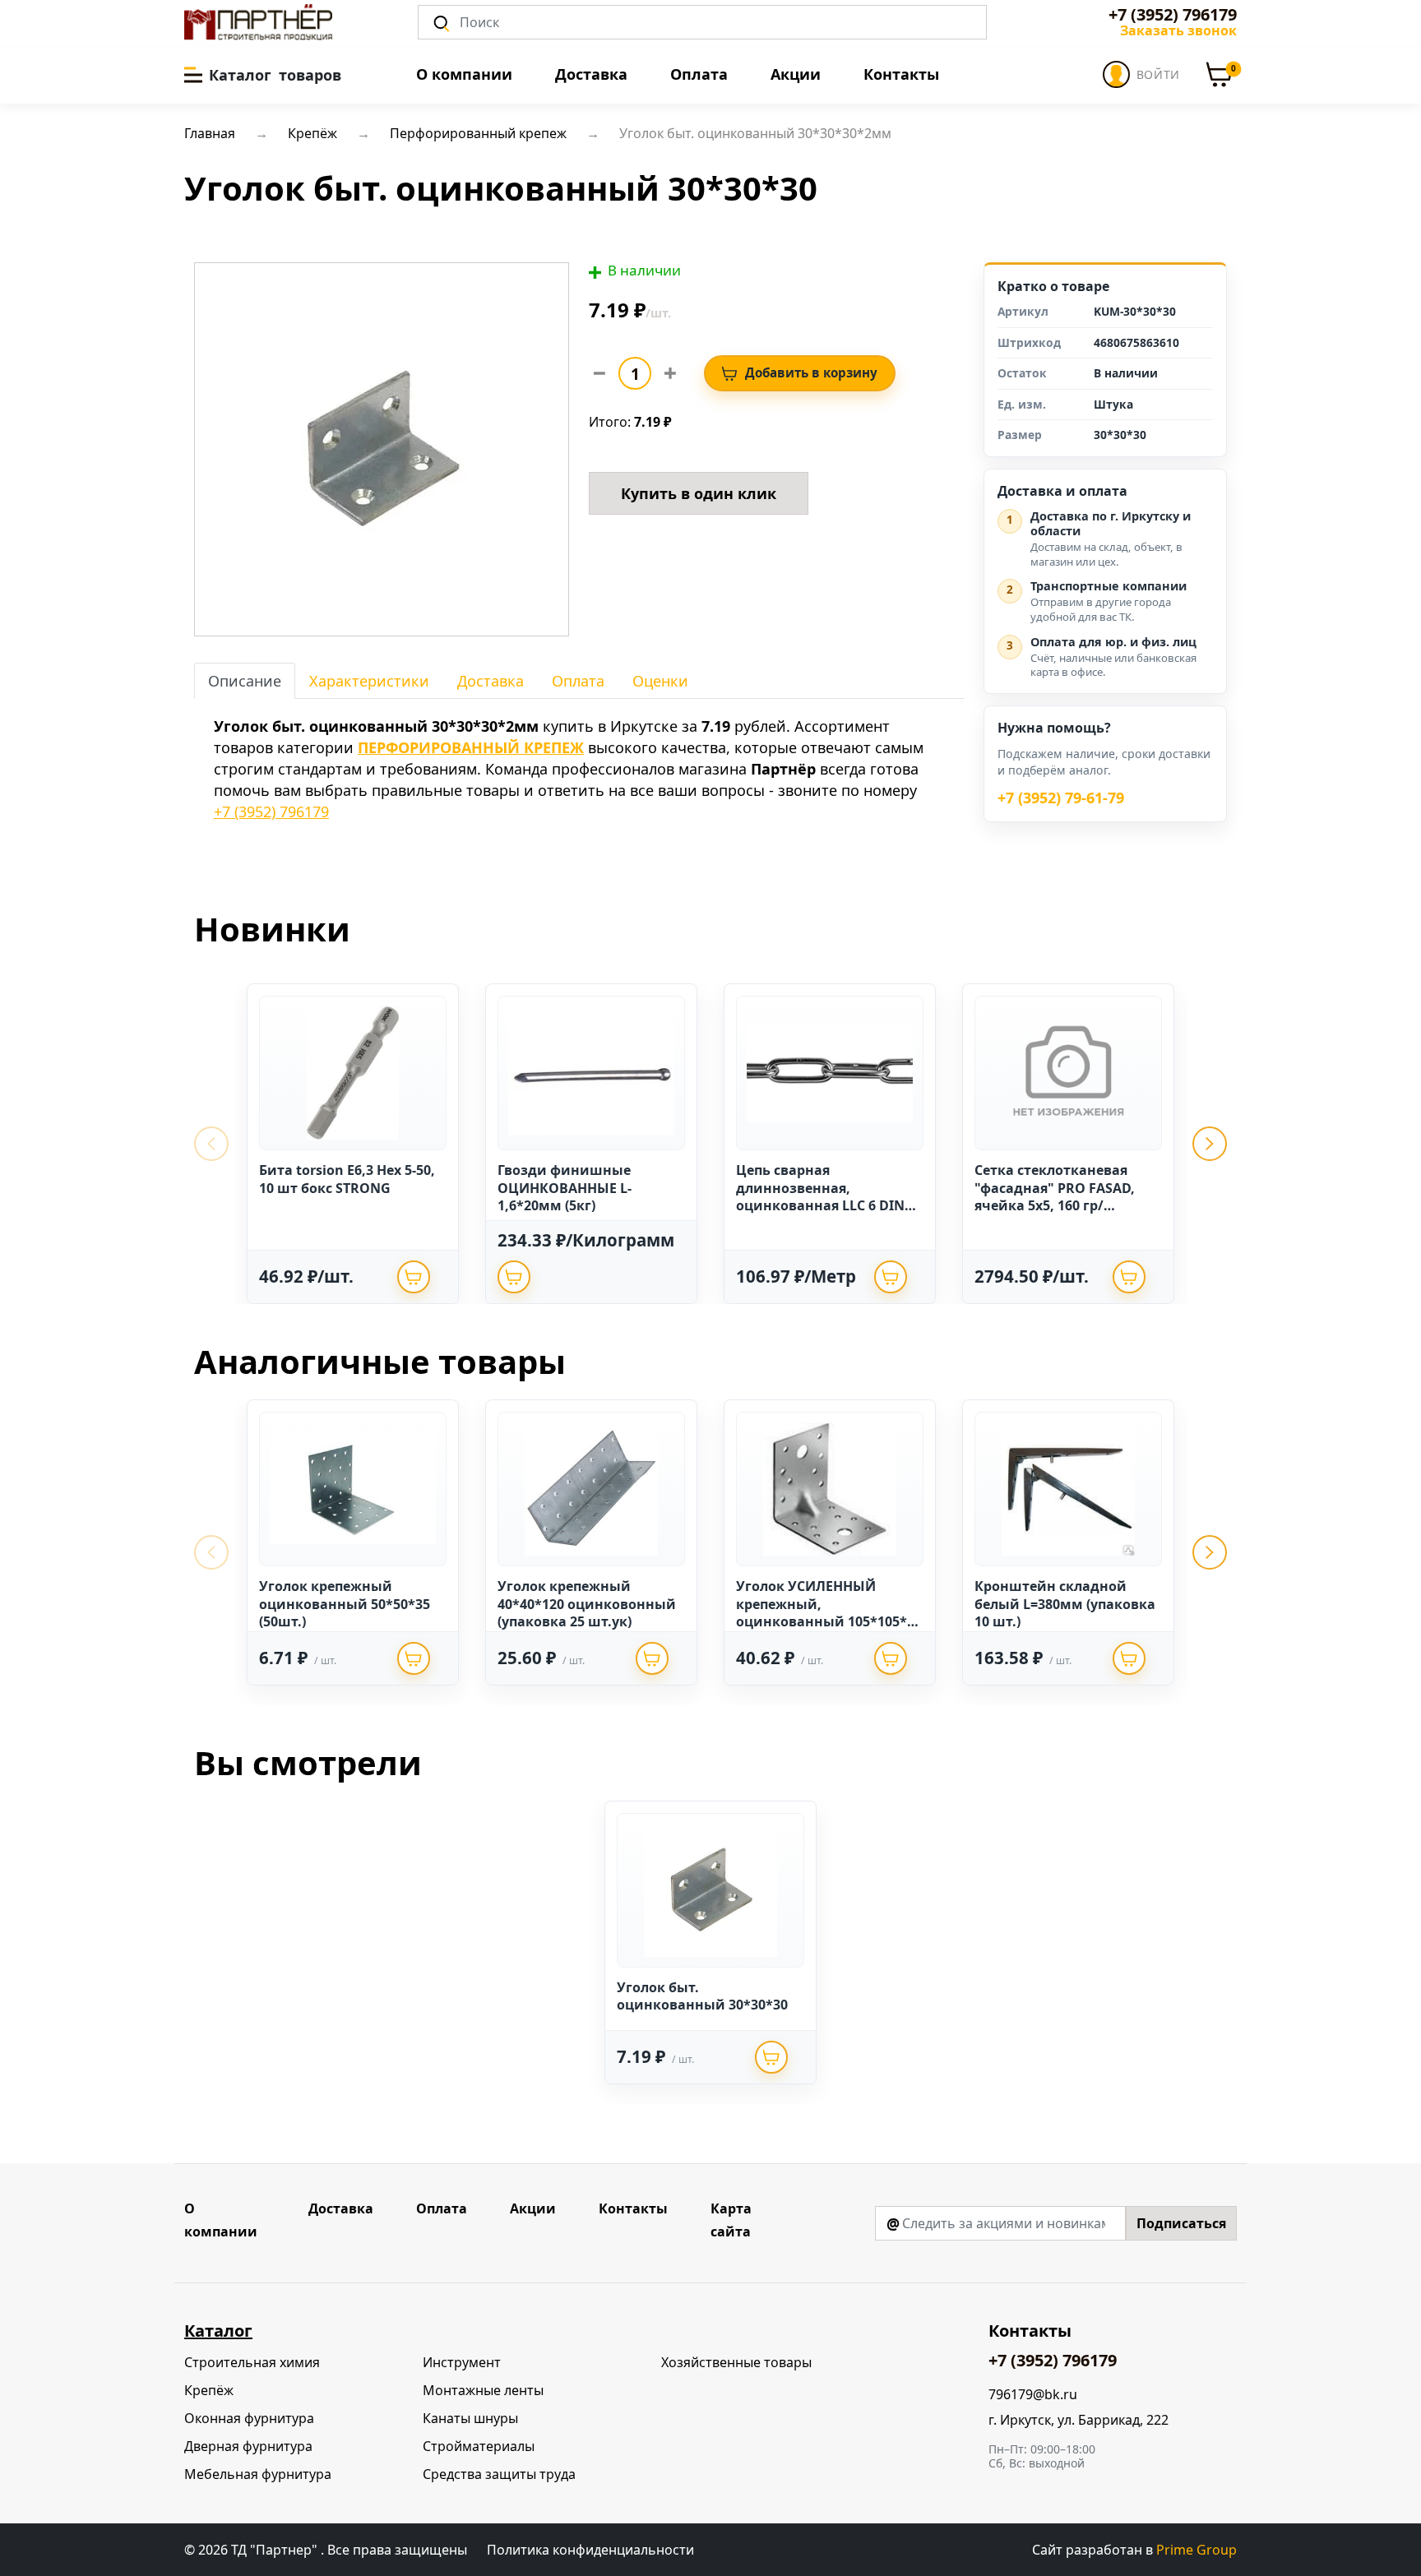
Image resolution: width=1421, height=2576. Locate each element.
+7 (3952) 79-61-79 (1061, 798)
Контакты (901, 74)
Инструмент (462, 2362)
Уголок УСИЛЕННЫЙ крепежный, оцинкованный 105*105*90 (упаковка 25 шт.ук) (829, 1613)
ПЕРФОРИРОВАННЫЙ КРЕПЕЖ (471, 747)
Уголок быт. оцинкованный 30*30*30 (702, 1996)
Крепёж (209, 2390)
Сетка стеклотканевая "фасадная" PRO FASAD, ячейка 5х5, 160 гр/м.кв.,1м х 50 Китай (1055, 1197)
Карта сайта (731, 2220)
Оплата (699, 74)
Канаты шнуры (470, 2418)
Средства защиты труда (499, 2474)
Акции (796, 74)
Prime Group (1197, 2550)
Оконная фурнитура (249, 2418)
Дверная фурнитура (248, 2446)
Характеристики (369, 681)
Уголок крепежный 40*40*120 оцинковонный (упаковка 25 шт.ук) (587, 1604)
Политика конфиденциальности (590, 2550)
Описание (245, 681)
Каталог (218, 2331)
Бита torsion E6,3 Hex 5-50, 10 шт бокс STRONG (347, 1179)
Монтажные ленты (483, 2390)
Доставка (591, 74)
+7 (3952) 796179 (1173, 15)
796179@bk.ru (1033, 2395)
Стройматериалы (479, 2446)
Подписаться (1181, 2223)
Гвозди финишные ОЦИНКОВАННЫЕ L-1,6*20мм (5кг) (565, 1188)
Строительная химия (252, 2362)
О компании (464, 74)
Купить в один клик (699, 493)
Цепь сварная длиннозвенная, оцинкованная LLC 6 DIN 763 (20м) (820, 1197)
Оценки (660, 681)
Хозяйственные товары (736, 2362)
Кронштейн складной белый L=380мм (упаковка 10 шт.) (1065, 1604)
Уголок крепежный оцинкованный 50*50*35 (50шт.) (345, 1604)
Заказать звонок (1178, 30)
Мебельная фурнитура (258, 2474)
